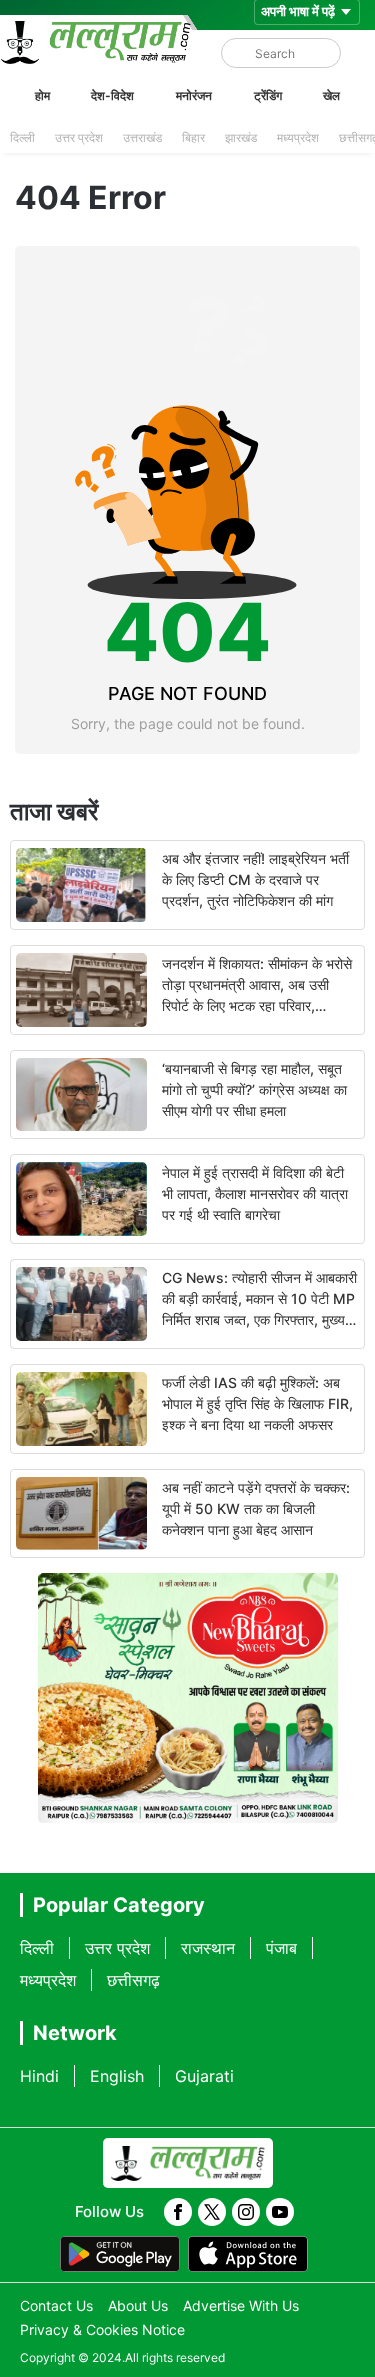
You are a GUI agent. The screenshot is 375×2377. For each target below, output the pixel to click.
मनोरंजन (194, 95)
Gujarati (204, 2076)
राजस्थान (208, 1948)
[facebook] (178, 2212)
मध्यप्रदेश (298, 137)
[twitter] (212, 2212)
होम (42, 95)
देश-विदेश (112, 95)
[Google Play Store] (120, 2254)
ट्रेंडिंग (268, 95)
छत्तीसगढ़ (133, 1980)
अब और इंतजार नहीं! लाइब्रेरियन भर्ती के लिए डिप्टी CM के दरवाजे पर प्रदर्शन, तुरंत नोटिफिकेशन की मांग (255, 879)
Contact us (56, 2305)
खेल (331, 95)
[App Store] (248, 2254)
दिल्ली (22, 137)
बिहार (193, 137)
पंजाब (281, 1948)
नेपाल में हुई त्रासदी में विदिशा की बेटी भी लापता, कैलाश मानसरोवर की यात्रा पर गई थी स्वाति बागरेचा (255, 1193)
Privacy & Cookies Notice (102, 2329)
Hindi (39, 2076)
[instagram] (246, 2212)
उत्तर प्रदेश (79, 137)
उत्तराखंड (142, 137)
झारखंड (241, 137)
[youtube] (280, 2212)
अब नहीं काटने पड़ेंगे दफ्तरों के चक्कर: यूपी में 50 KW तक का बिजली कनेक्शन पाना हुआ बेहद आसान (256, 1508)
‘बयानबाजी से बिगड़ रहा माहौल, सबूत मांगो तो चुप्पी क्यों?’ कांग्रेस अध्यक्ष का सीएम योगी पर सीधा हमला (254, 1089)
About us (138, 2305)
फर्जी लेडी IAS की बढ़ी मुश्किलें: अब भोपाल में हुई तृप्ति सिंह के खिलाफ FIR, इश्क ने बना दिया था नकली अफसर (257, 1403)
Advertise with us (241, 2305)
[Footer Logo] (188, 2163)
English (117, 2076)
